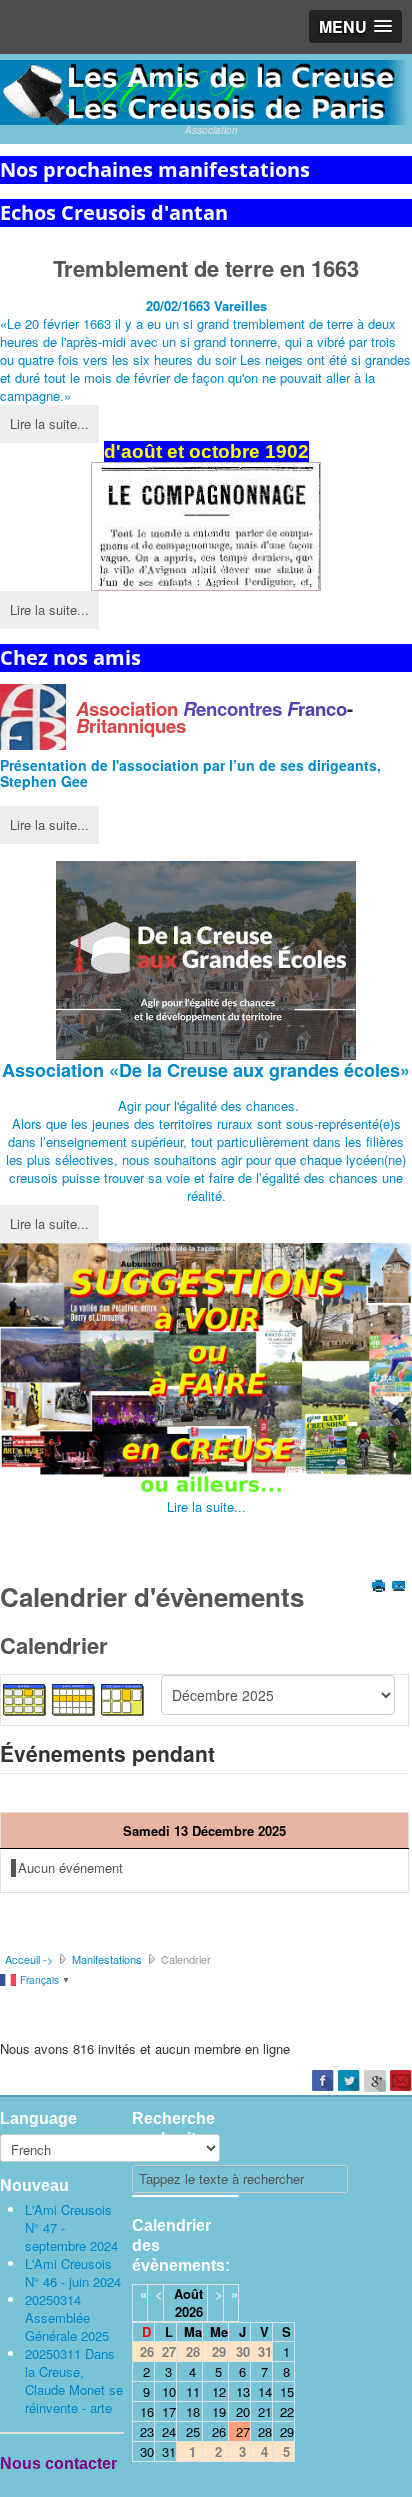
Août (188, 2293)
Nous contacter (58, 2463)
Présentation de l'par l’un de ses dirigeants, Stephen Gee (190, 773)
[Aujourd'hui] (123, 1697)
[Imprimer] (380, 1587)
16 (147, 2411)
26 (219, 2431)
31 (169, 2451)
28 (265, 2431)
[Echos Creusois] (206, 526)
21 (265, 2411)
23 (147, 2431)
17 (169, 2411)
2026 (189, 2311)
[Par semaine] (74, 1697)
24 (169, 2431)
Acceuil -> (29, 1959)
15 (287, 2391)
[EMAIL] (400, 1587)
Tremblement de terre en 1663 (206, 268)
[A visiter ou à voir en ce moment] (206, 1370)
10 (169, 2391)
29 (287, 2431)
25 (193, 2431)
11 (193, 2391)
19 (219, 2411)
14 (265, 2391)
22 (287, 2411)
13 (243, 2391)
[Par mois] (25, 1697)
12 (219, 2391)
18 (193, 2411)
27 (243, 2431)
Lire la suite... (49, 423)
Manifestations (107, 1959)
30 (147, 2451)
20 (243, 2411)
